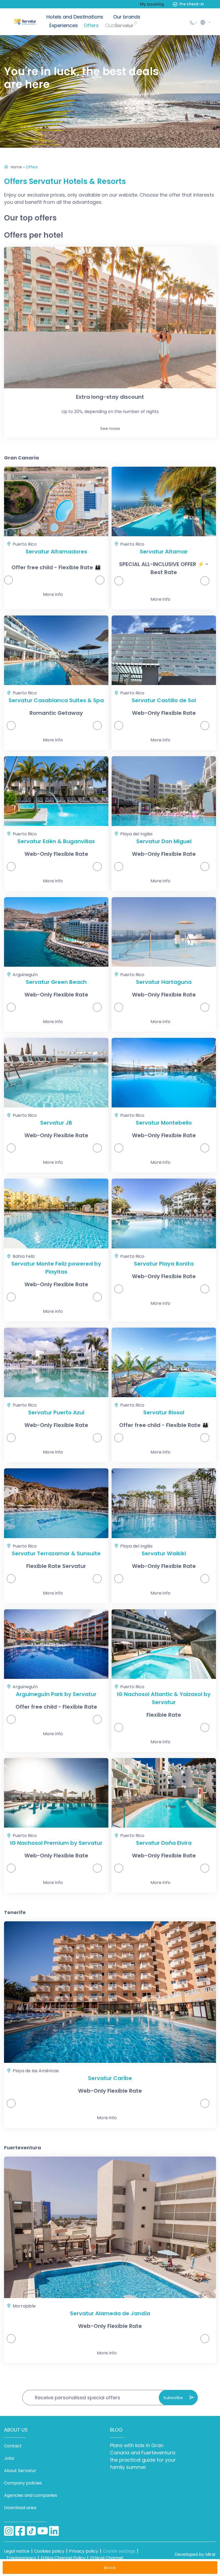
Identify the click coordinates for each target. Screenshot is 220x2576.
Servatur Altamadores (56, 552)
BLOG (116, 2430)
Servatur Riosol (164, 1412)
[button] (205, 22)
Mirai (210, 2554)
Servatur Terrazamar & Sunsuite (56, 1553)
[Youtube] (43, 2531)
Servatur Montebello (164, 1123)
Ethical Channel (107, 2558)
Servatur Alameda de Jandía (110, 2313)
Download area (20, 2508)
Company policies (23, 2483)
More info (53, 594)
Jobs (9, 2458)
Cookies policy (49, 2551)
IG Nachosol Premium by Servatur (56, 1843)
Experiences (64, 25)
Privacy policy (84, 2551)
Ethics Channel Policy (63, 2558)
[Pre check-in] (175, 4)
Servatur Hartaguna (164, 982)
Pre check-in (192, 4)
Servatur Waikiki (164, 1553)
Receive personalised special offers (78, 2398)
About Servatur (20, 2471)
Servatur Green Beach (56, 982)
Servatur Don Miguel (164, 841)
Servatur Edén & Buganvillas (56, 841)
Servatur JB (56, 1123)
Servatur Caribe (110, 2078)
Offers (91, 25)
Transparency (21, 2558)
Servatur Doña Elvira (164, 1843)
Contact (13, 2446)
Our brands (127, 17)
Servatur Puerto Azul (56, 1412)
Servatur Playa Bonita (164, 1264)
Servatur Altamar (164, 552)
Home (16, 167)
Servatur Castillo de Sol (164, 700)
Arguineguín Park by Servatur (56, 1694)
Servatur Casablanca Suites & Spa (56, 700)
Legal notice (17, 2551)
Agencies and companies (31, 2495)
